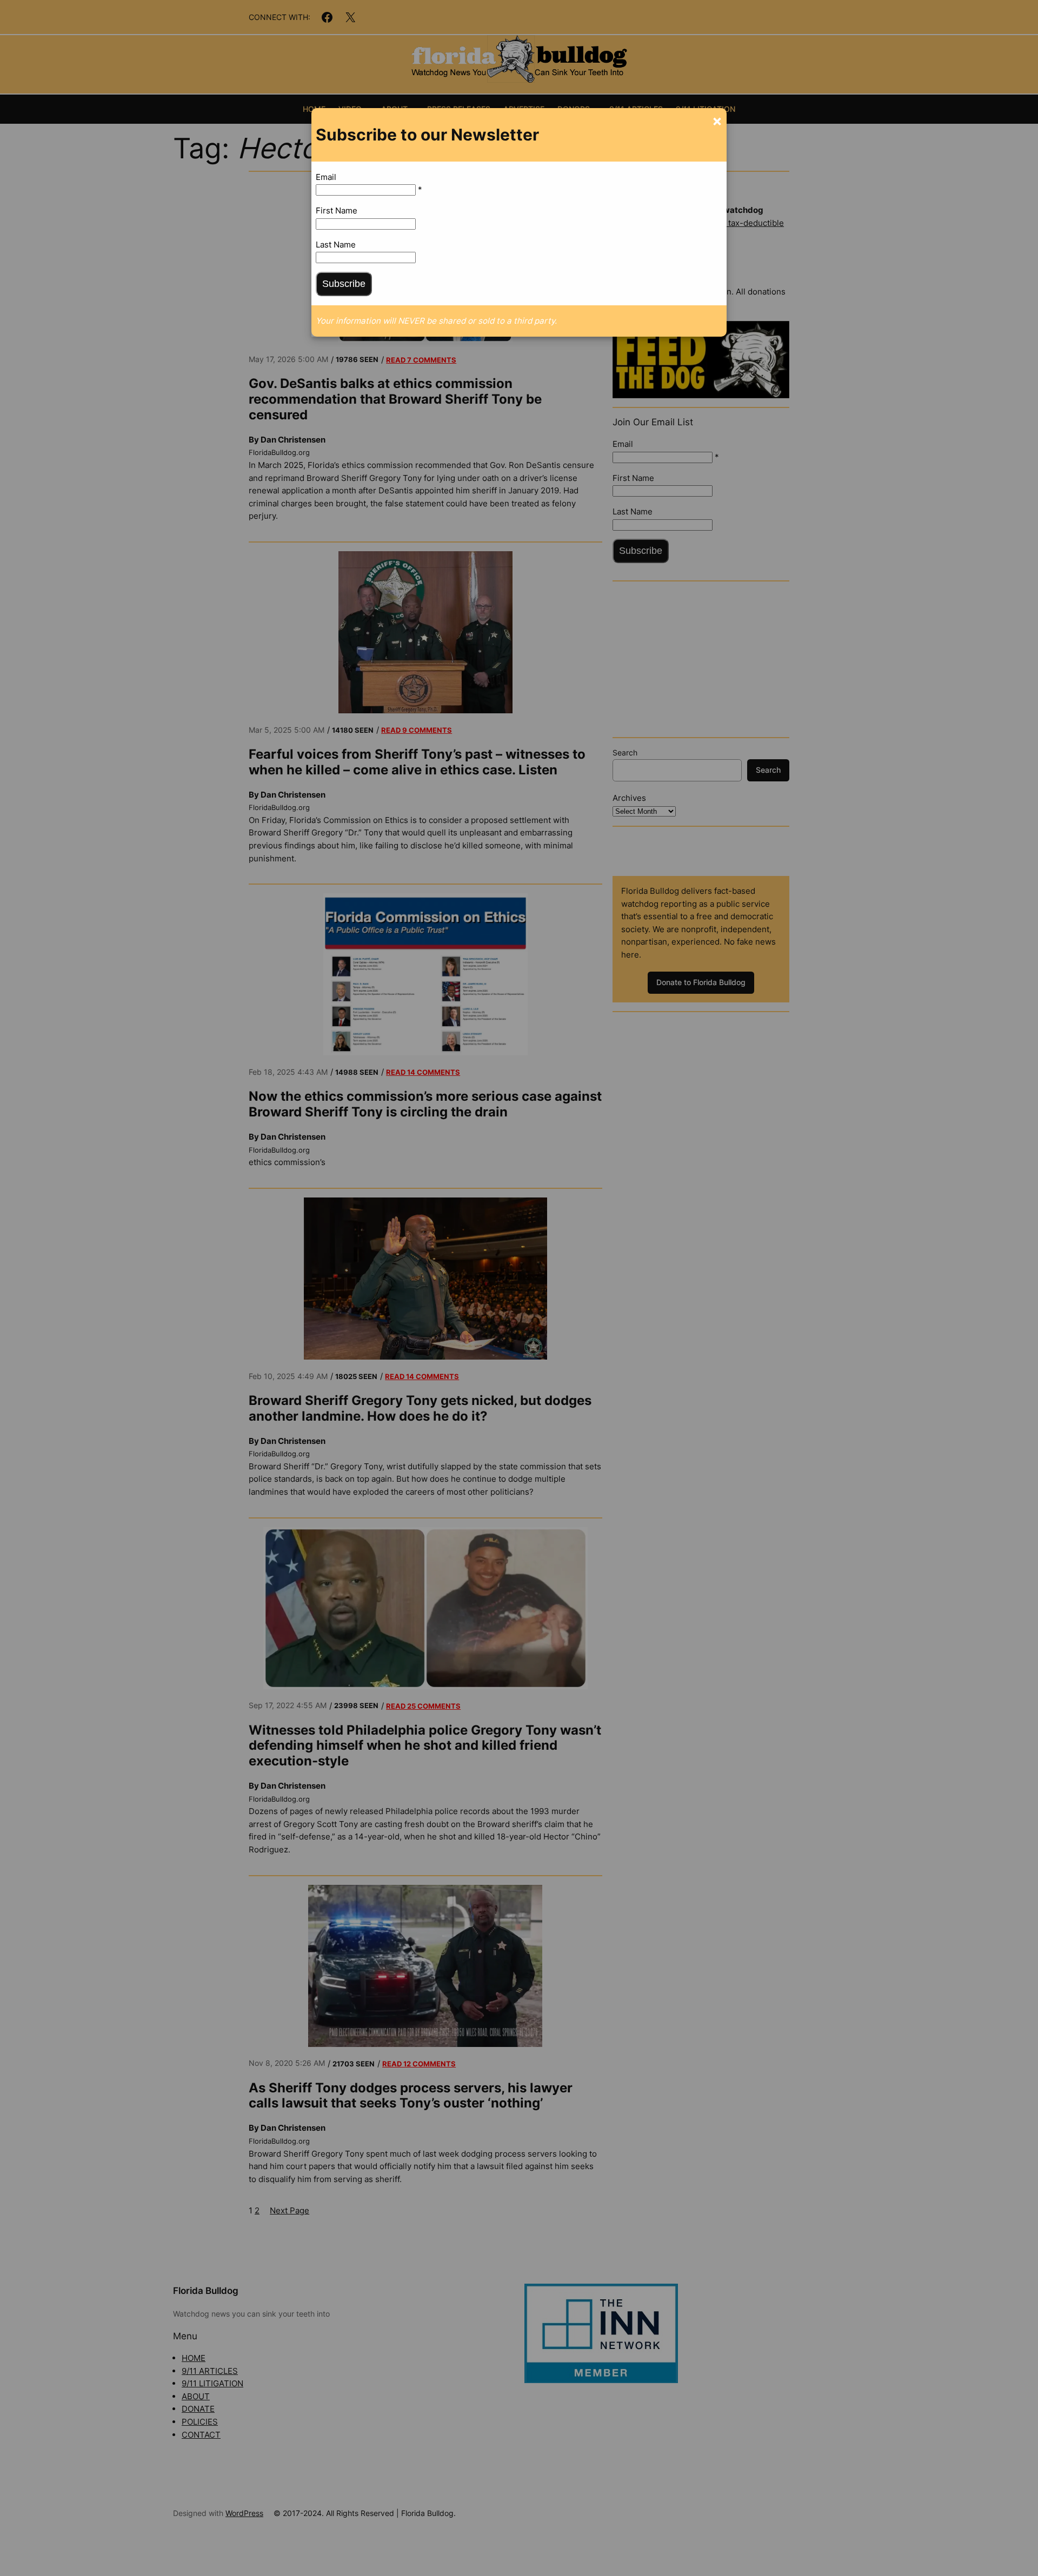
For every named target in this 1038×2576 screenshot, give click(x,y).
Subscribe (344, 284)
